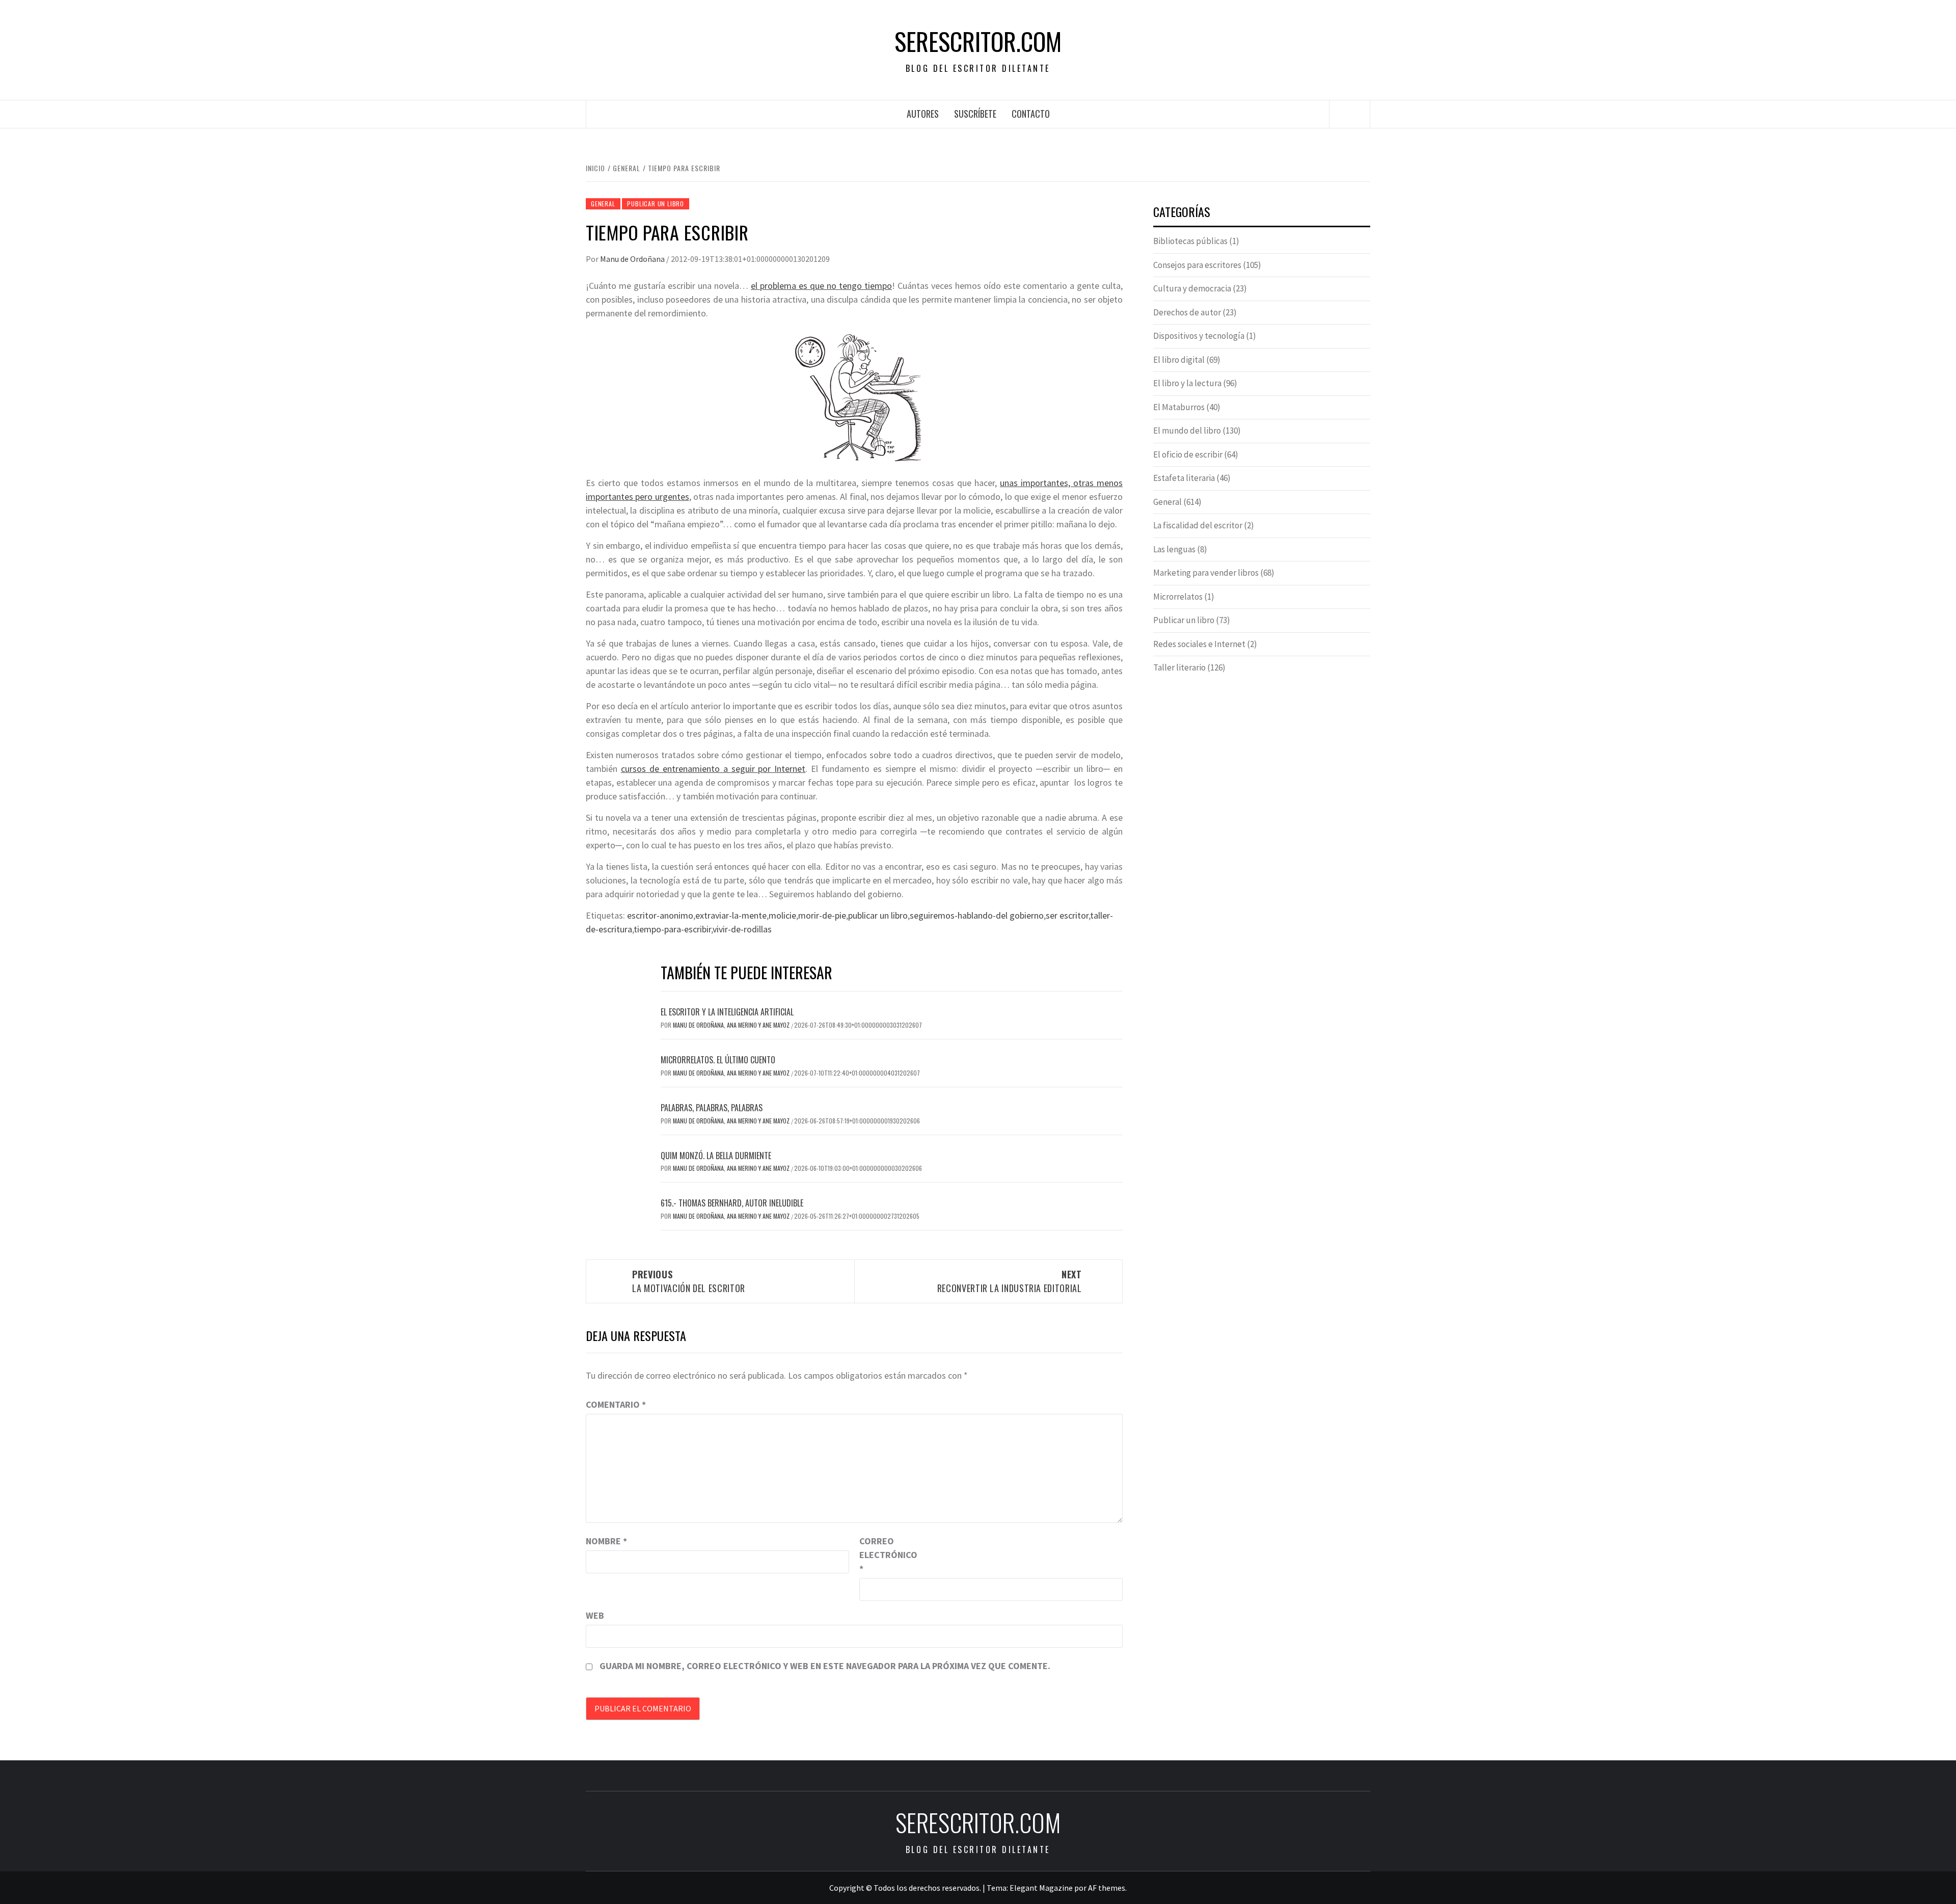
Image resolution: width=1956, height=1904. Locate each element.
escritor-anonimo (660, 915)
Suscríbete (975, 114)
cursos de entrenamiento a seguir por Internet (713, 769)
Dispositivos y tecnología (1199, 336)
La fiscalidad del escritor (1198, 525)
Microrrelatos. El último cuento (718, 1060)
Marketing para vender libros (1206, 573)
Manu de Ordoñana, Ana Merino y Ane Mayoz (732, 1025)
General (603, 204)
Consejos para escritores (1197, 265)
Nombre (606, 1541)
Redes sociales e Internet (1199, 644)
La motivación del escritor (689, 1281)
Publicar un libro (656, 204)
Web (595, 1615)
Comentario (616, 1404)
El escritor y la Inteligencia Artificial (727, 1012)
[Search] (1350, 114)
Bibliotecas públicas (1190, 241)
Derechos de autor (1187, 312)
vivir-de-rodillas (742, 929)
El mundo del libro (1187, 431)
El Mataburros (1179, 407)
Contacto (1031, 114)
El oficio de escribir (1188, 454)
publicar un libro (878, 915)
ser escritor (1067, 915)
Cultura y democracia (1192, 288)
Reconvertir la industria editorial (1010, 1281)
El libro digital (1179, 360)
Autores (923, 114)
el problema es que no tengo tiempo (821, 286)
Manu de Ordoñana (633, 259)
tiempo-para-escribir (672, 929)
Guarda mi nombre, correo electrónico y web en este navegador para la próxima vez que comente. (825, 1666)
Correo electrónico (885, 1555)
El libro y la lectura (1187, 383)
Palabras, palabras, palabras (712, 1108)
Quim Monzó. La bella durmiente (716, 1156)
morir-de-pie (822, 915)
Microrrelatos (1178, 597)
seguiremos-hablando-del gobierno (977, 915)
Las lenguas (1174, 549)
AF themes (1107, 1888)
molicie (782, 915)
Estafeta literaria (1184, 478)
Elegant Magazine (1041, 1888)
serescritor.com (978, 41)
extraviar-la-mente (731, 915)
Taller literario (1179, 667)
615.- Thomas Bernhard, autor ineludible (732, 1203)
